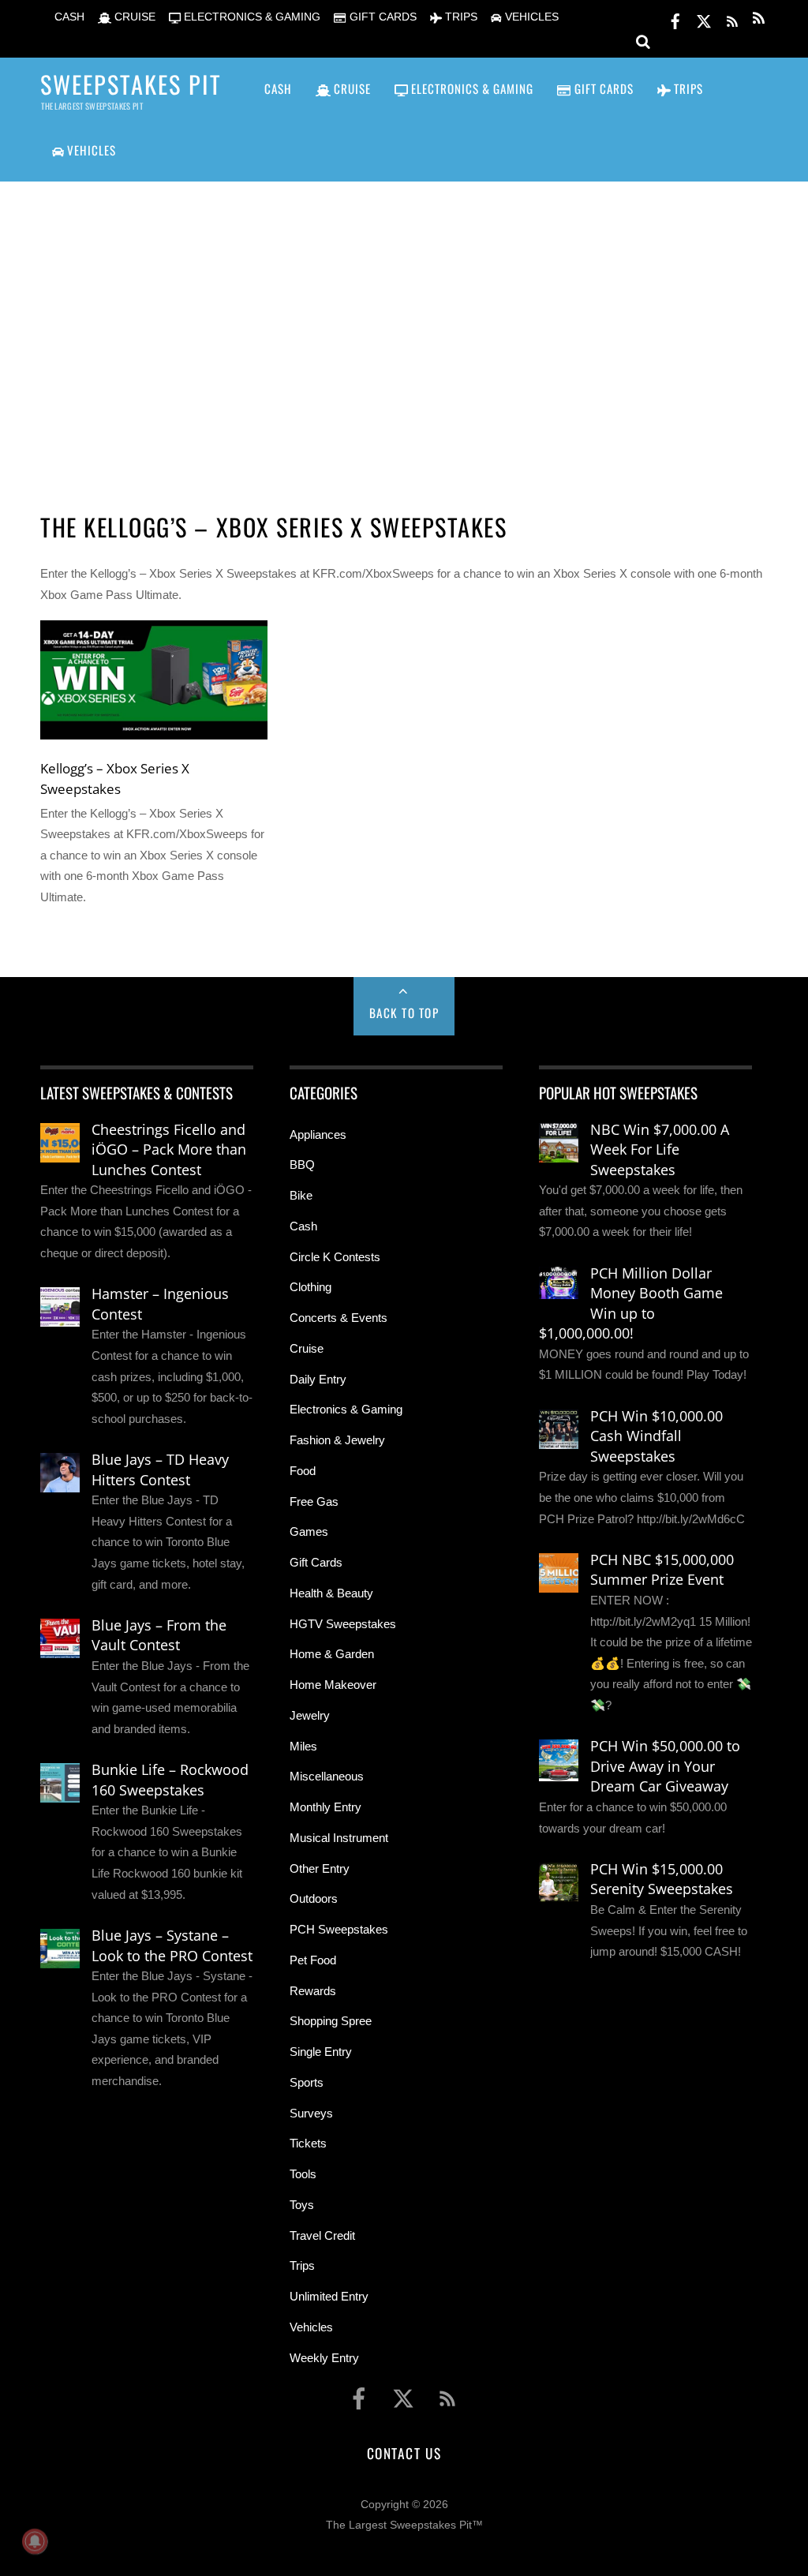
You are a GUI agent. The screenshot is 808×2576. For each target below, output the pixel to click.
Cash (303, 1226)
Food (303, 1471)
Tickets (308, 2143)
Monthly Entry (325, 1807)
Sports (307, 2082)
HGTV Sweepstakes (343, 1624)
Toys (302, 2205)
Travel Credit (322, 2235)
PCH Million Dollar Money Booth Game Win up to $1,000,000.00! (631, 1303)
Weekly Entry (324, 2358)
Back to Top (404, 1013)
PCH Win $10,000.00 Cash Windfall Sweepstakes (656, 1436)
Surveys (311, 2113)
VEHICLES (530, 17)
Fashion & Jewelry (337, 1440)
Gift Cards (316, 1562)
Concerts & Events (339, 1318)
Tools (303, 2174)
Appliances (318, 1134)
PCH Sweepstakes (339, 1929)
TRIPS (460, 17)
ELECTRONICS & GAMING (251, 17)
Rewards (313, 1991)
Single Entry (321, 2052)
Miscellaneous (327, 1776)
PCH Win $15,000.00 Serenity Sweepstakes (662, 1879)
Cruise (307, 1348)
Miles (303, 1746)
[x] (704, 19)
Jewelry (310, 1715)
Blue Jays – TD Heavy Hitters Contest (160, 1470)
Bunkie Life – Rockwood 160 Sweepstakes (170, 1780)
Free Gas (314, 1501)
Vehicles (311, 2327)
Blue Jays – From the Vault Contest (159, 1635)
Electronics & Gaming (346, 1409)
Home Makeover (333, 1685)
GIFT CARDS (381, 17)
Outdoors (314, 1898)
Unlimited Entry (329, 2296)
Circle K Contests (335, 1257)
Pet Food (313, 1960)
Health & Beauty (331, 1593)
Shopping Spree (331, 2021)
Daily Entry (318, 1379)
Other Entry (320, 1868)
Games (309, 1531)
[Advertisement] (404, 328)
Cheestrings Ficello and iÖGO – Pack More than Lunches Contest (169, 1149)
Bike (301, 1195)
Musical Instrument (339, 1838)
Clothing (310, 1287)
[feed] (732, 19)
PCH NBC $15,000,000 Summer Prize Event (662, 1570)
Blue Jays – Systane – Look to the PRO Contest (172, 1945)
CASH (68, 17)
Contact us (404, 2453)
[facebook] (675, 19)
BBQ (302, 1164)
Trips (302, 2265)
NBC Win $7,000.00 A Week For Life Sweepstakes (660, 1149)
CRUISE (133, 17)
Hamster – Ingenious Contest (160, 1304)
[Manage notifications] (35, 2541)
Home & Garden (332, 1654)
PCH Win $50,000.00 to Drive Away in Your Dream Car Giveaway (665, 1766)
